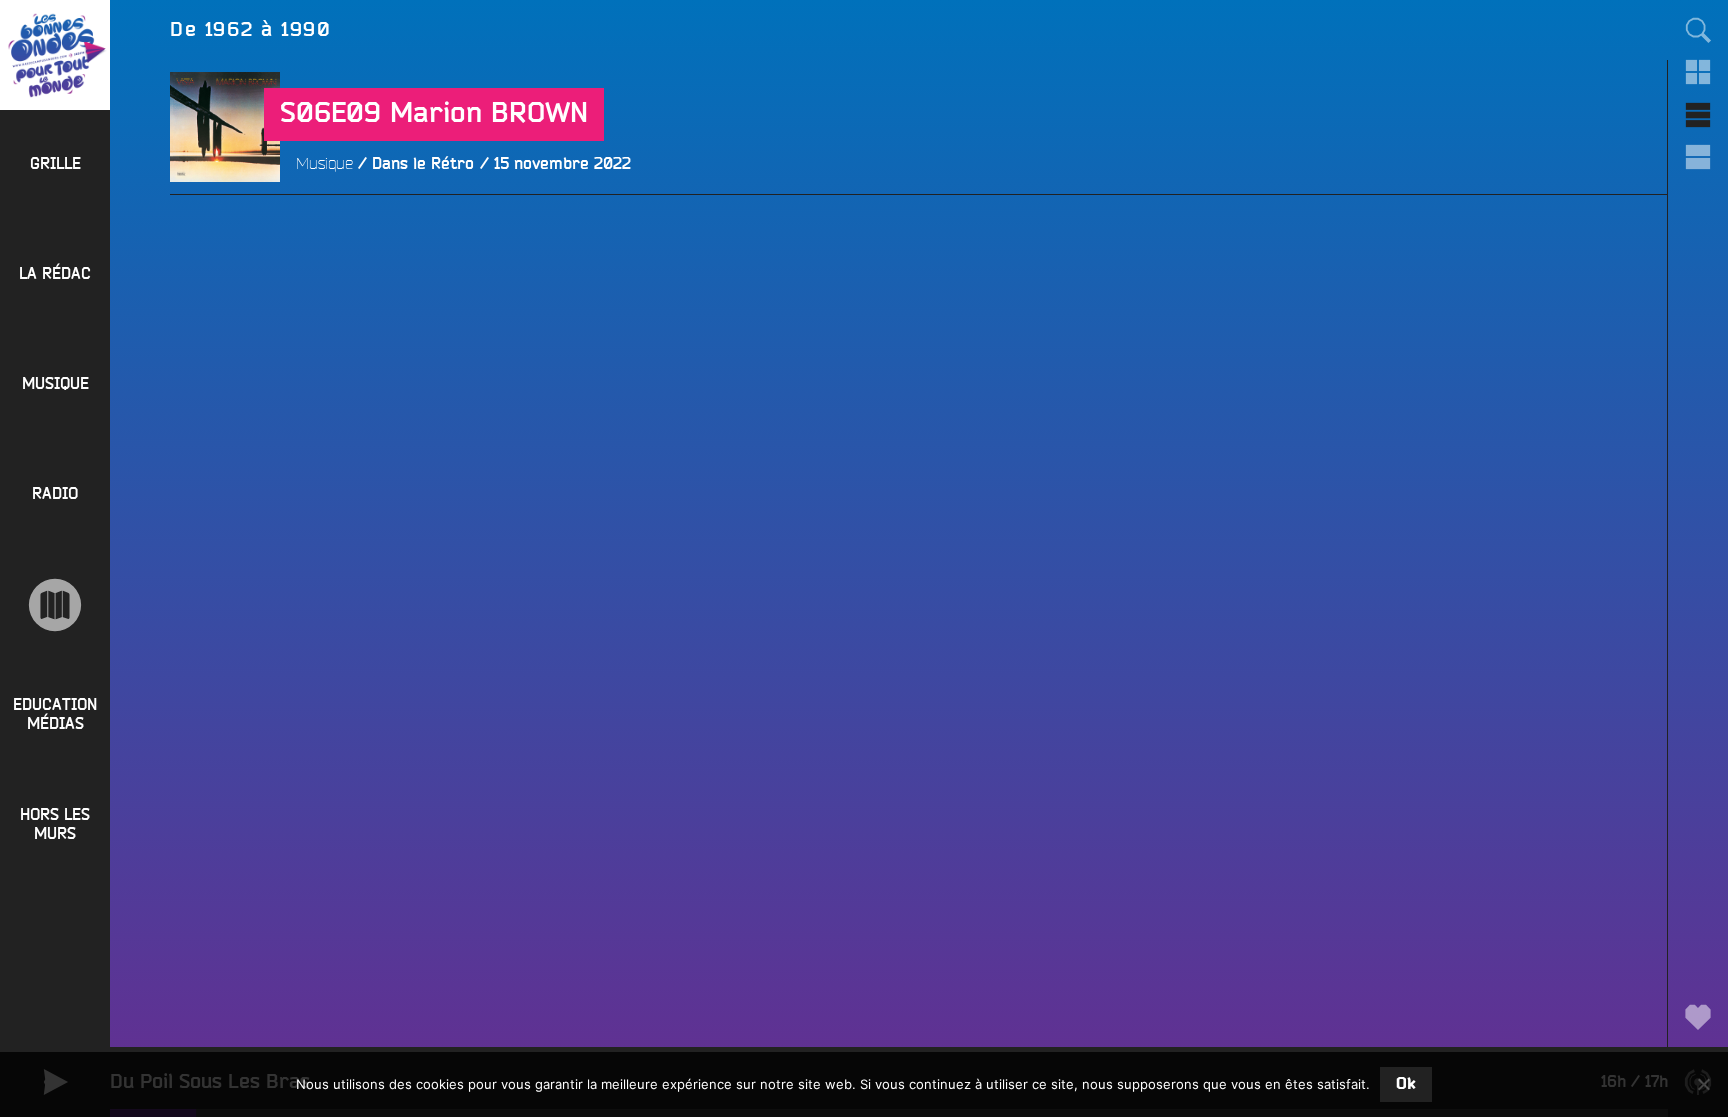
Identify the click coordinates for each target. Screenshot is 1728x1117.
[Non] (1703, 1084)
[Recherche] (1698, 30)
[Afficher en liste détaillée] (1698, 157)
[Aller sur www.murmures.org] (55, 605)
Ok (1406, 1084)
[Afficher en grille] (1698, 72)
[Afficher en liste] (1698, 115)
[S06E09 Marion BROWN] (225, 237)
